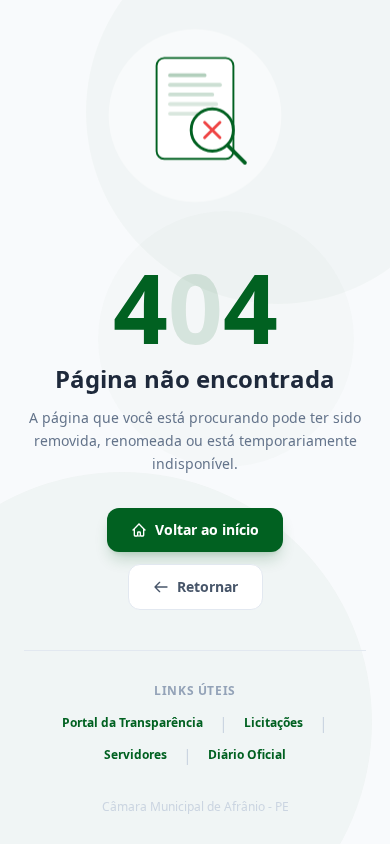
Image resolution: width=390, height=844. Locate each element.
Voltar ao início (207, 529)
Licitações (273, 723)
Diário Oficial (247, 755)
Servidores (135, 755)
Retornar (207, 586)
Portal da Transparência (132, 723)
